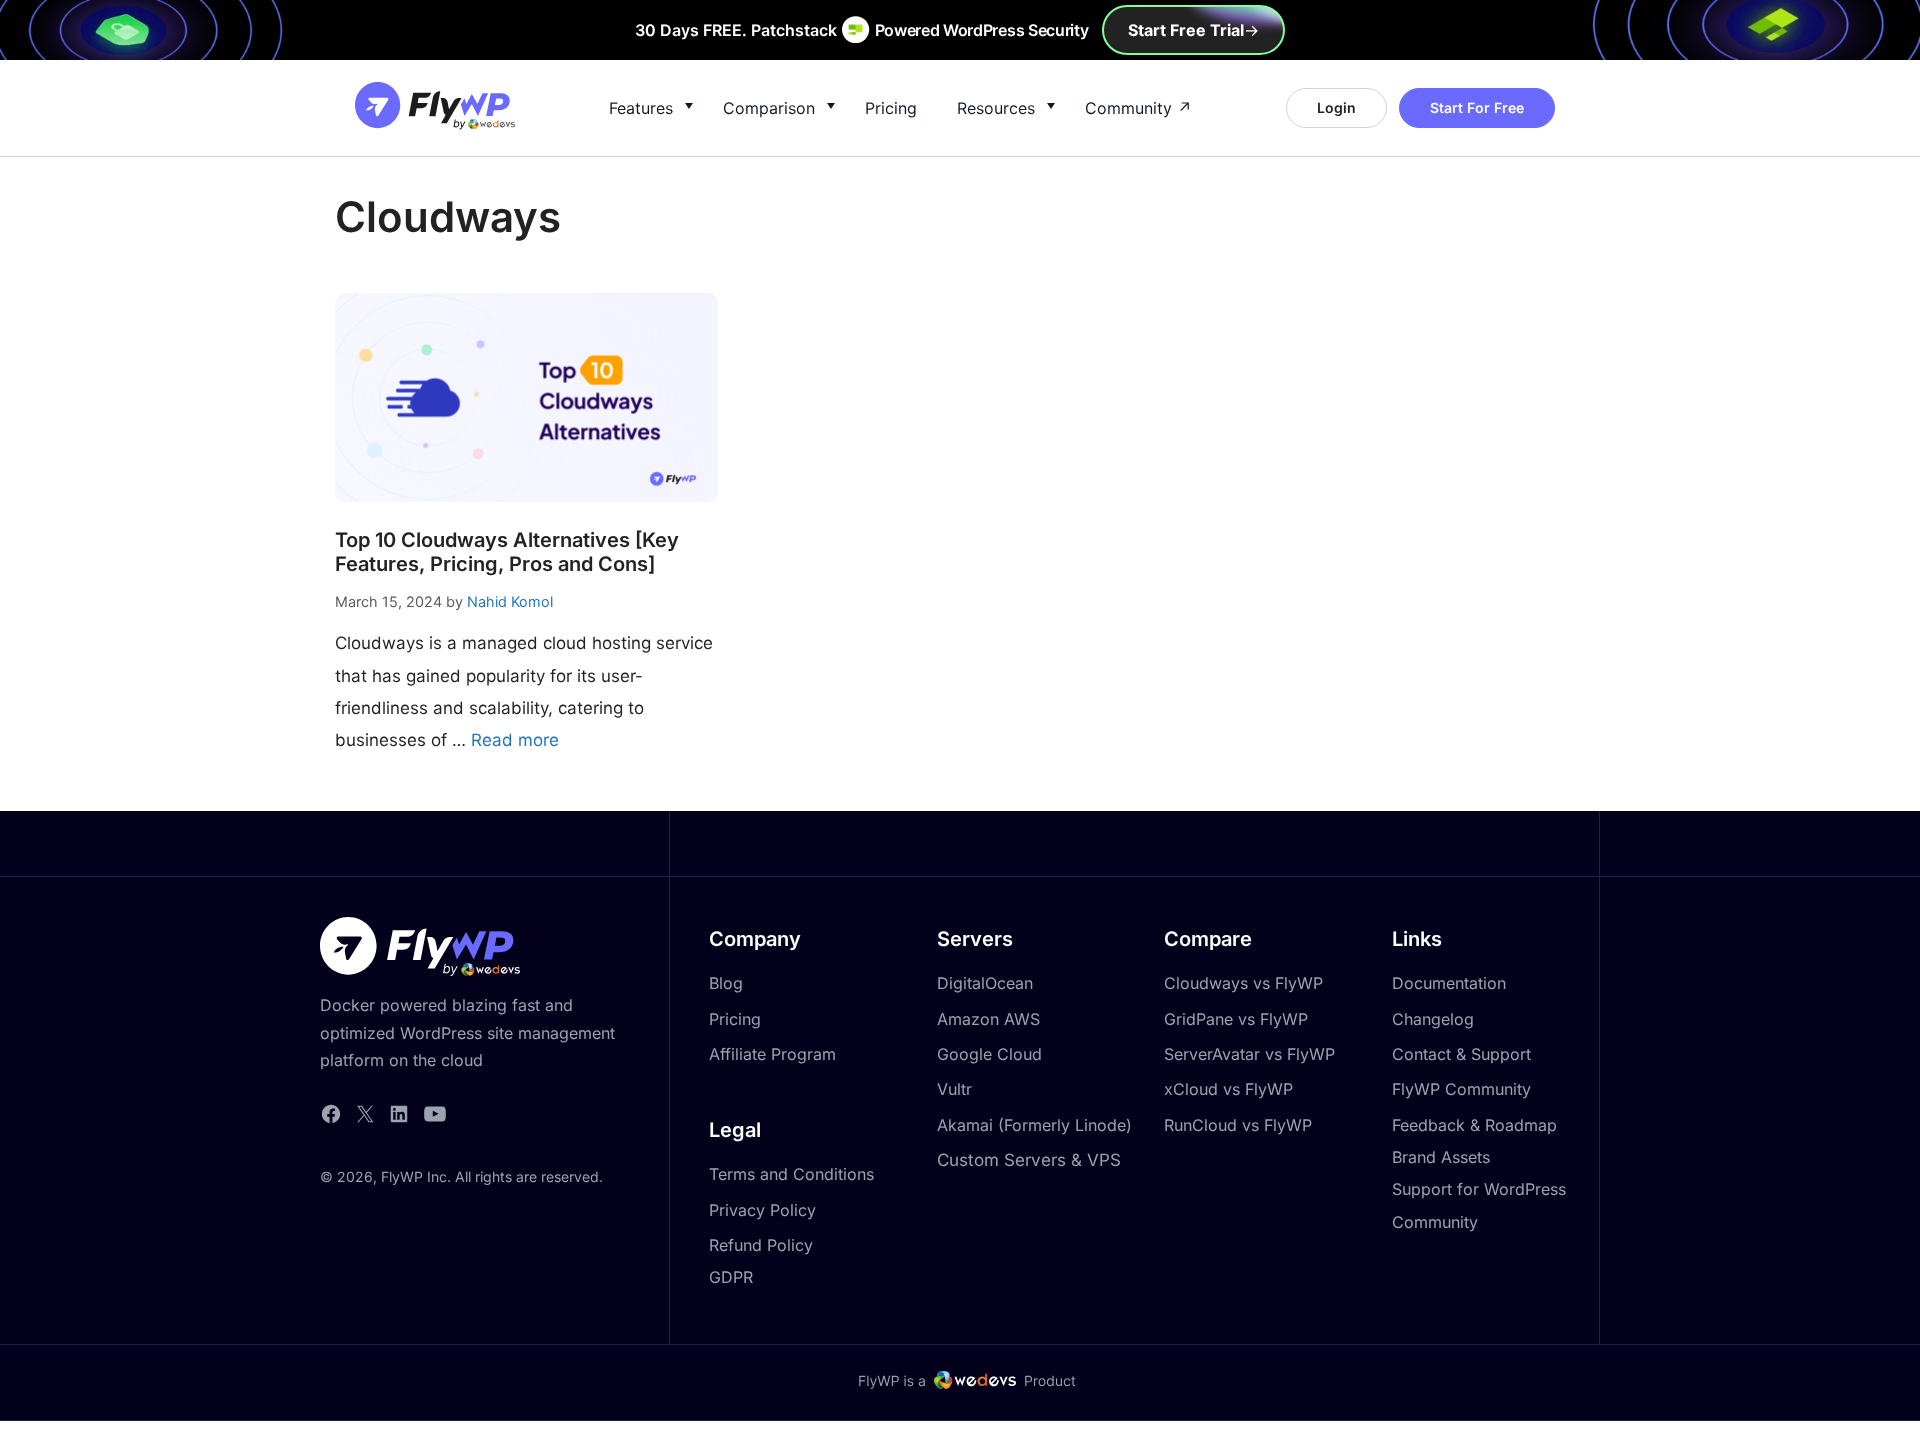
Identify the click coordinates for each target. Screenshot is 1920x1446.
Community (1128, 108)
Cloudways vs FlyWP (1243, 983)
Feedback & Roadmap (1474, 1125)
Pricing (891, 108)
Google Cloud (989, 1054)
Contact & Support (1461, 1054)
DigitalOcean (985, 983)
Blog (726, 983)
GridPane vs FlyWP (1236, 1019)
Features (641, 108)
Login (1336, 107)
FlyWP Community (1461, 1089)
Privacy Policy (762, 1210)
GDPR (731, 1277)
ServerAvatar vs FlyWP (1249, 1054)
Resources (996, 108)
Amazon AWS (988, 1019)
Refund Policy (761, 1245)
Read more (515, 740)
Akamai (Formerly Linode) (1034, 1125)
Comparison (769, 108)
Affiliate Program (772, 1054)
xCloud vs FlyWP (1228, 1089)
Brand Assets (1441, 1157)
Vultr (954, 1089)
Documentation (1449, 983)
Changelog (1433, 1019)
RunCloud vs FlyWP (1238, 1125)
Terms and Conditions (791, 1174)
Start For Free (1477, 107)
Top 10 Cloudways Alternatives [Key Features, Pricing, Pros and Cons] (507, 552)
